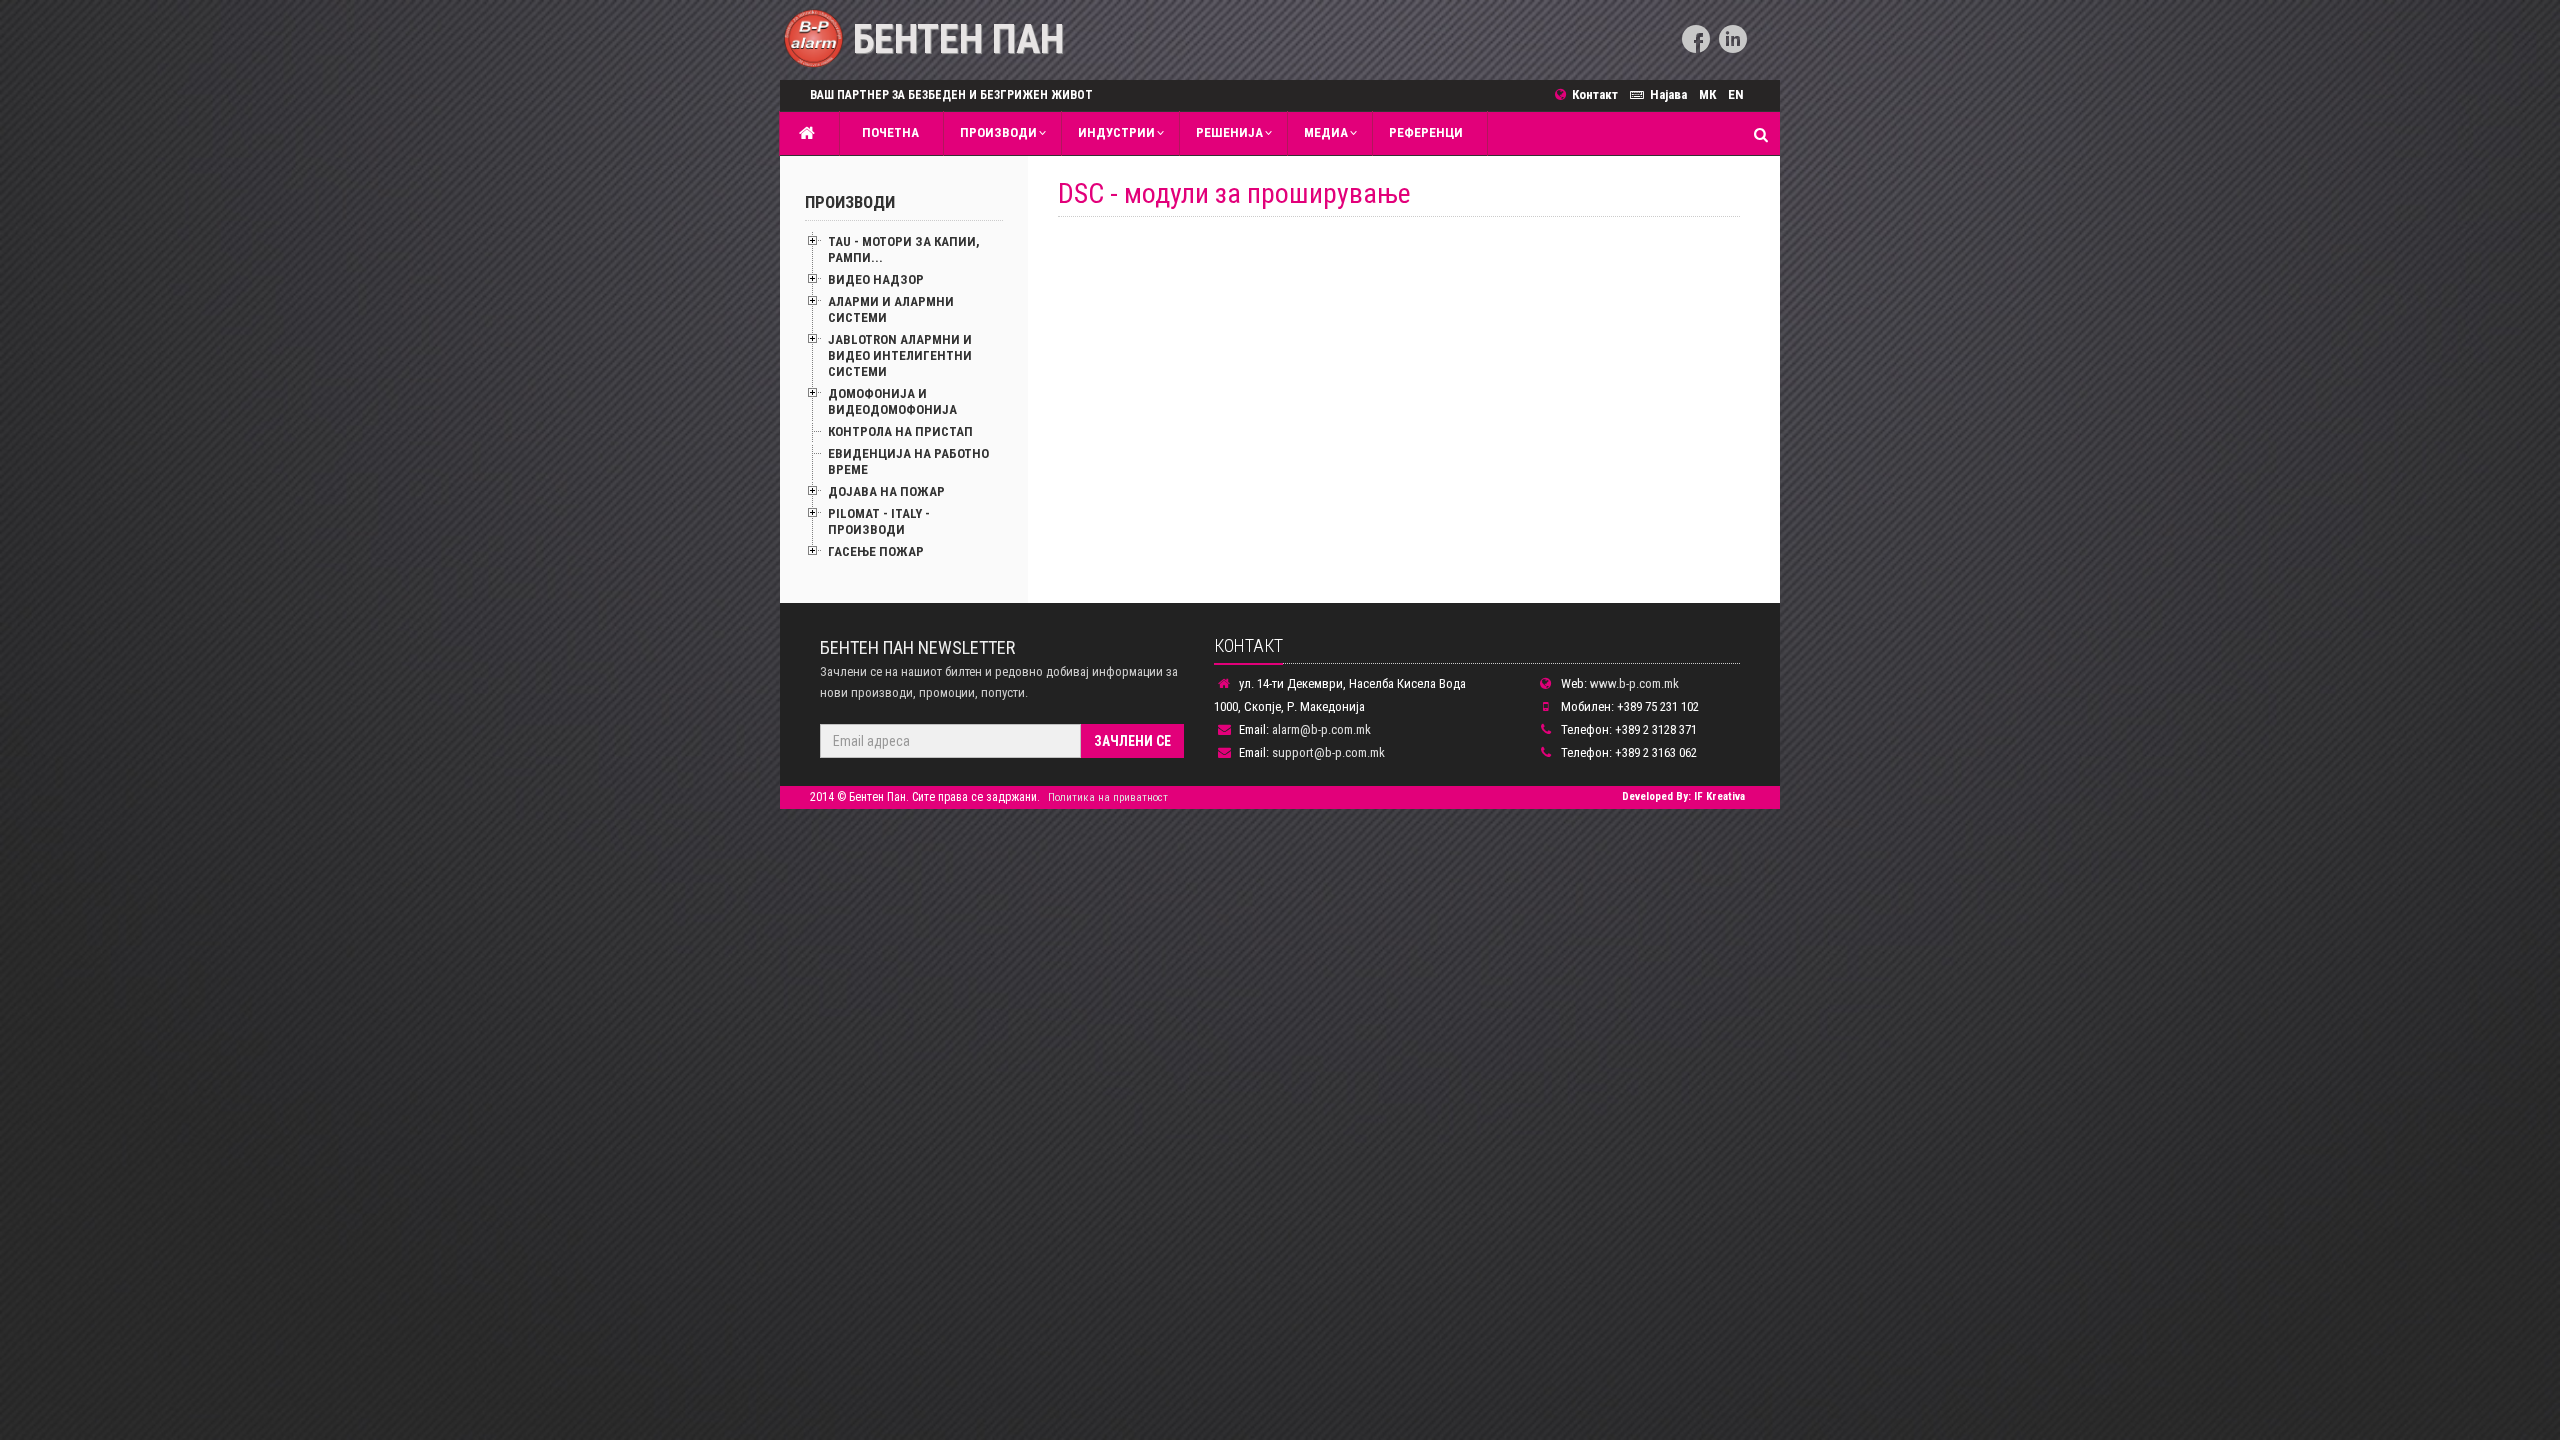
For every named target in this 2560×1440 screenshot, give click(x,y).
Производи (998, 132)
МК (1707, 94)
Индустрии (1116, 132)
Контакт (1598, 94)
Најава (1668, 94)
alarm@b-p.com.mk (1321, 729)
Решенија (1229, 132)
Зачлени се (1132, 741)
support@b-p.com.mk (1328, 752)
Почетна (887, 132)
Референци (1426, 132)
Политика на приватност (1108, 797)
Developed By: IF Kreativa (1683, 796)
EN (1736, 94)
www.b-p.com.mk (1634, 683)
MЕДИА (1326, 132)
